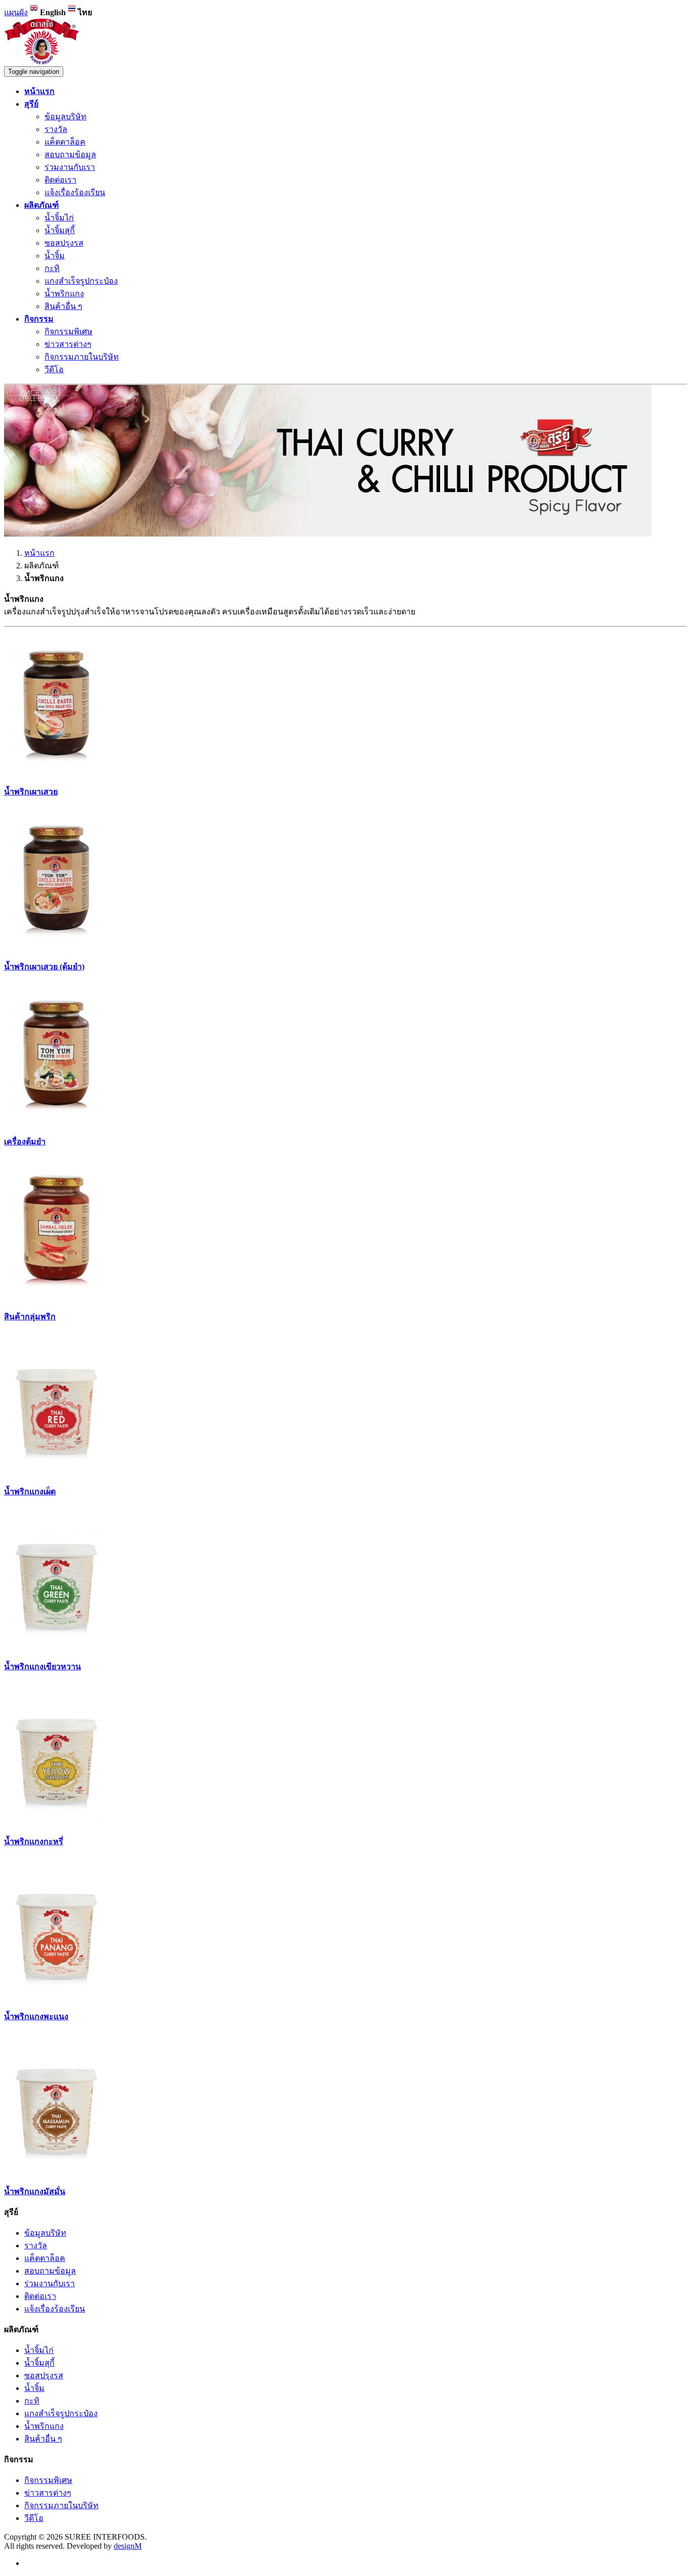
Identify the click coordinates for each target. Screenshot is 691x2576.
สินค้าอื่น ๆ (63, 306)
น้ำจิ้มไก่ (59, 218)
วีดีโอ (54, 369)
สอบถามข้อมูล (70, 154)
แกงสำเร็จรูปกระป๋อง (81, 281)
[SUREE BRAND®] (42, 61)
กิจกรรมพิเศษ (69, 331)
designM (128, 2546)
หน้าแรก (39, 553)
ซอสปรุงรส (64, 243)
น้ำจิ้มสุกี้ (60, 230)
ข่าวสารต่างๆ (68, 344)
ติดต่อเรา (60, 180)
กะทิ (52, 268)
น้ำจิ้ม (55, 256)
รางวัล (56, 129)
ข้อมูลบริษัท (66, 117)
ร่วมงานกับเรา (70, 167)
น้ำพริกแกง (64, 294)
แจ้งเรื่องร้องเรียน (75, 192)
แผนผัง (16, 12)
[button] (31, 104)
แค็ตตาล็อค (65, 142)
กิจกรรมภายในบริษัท (82, 357)
